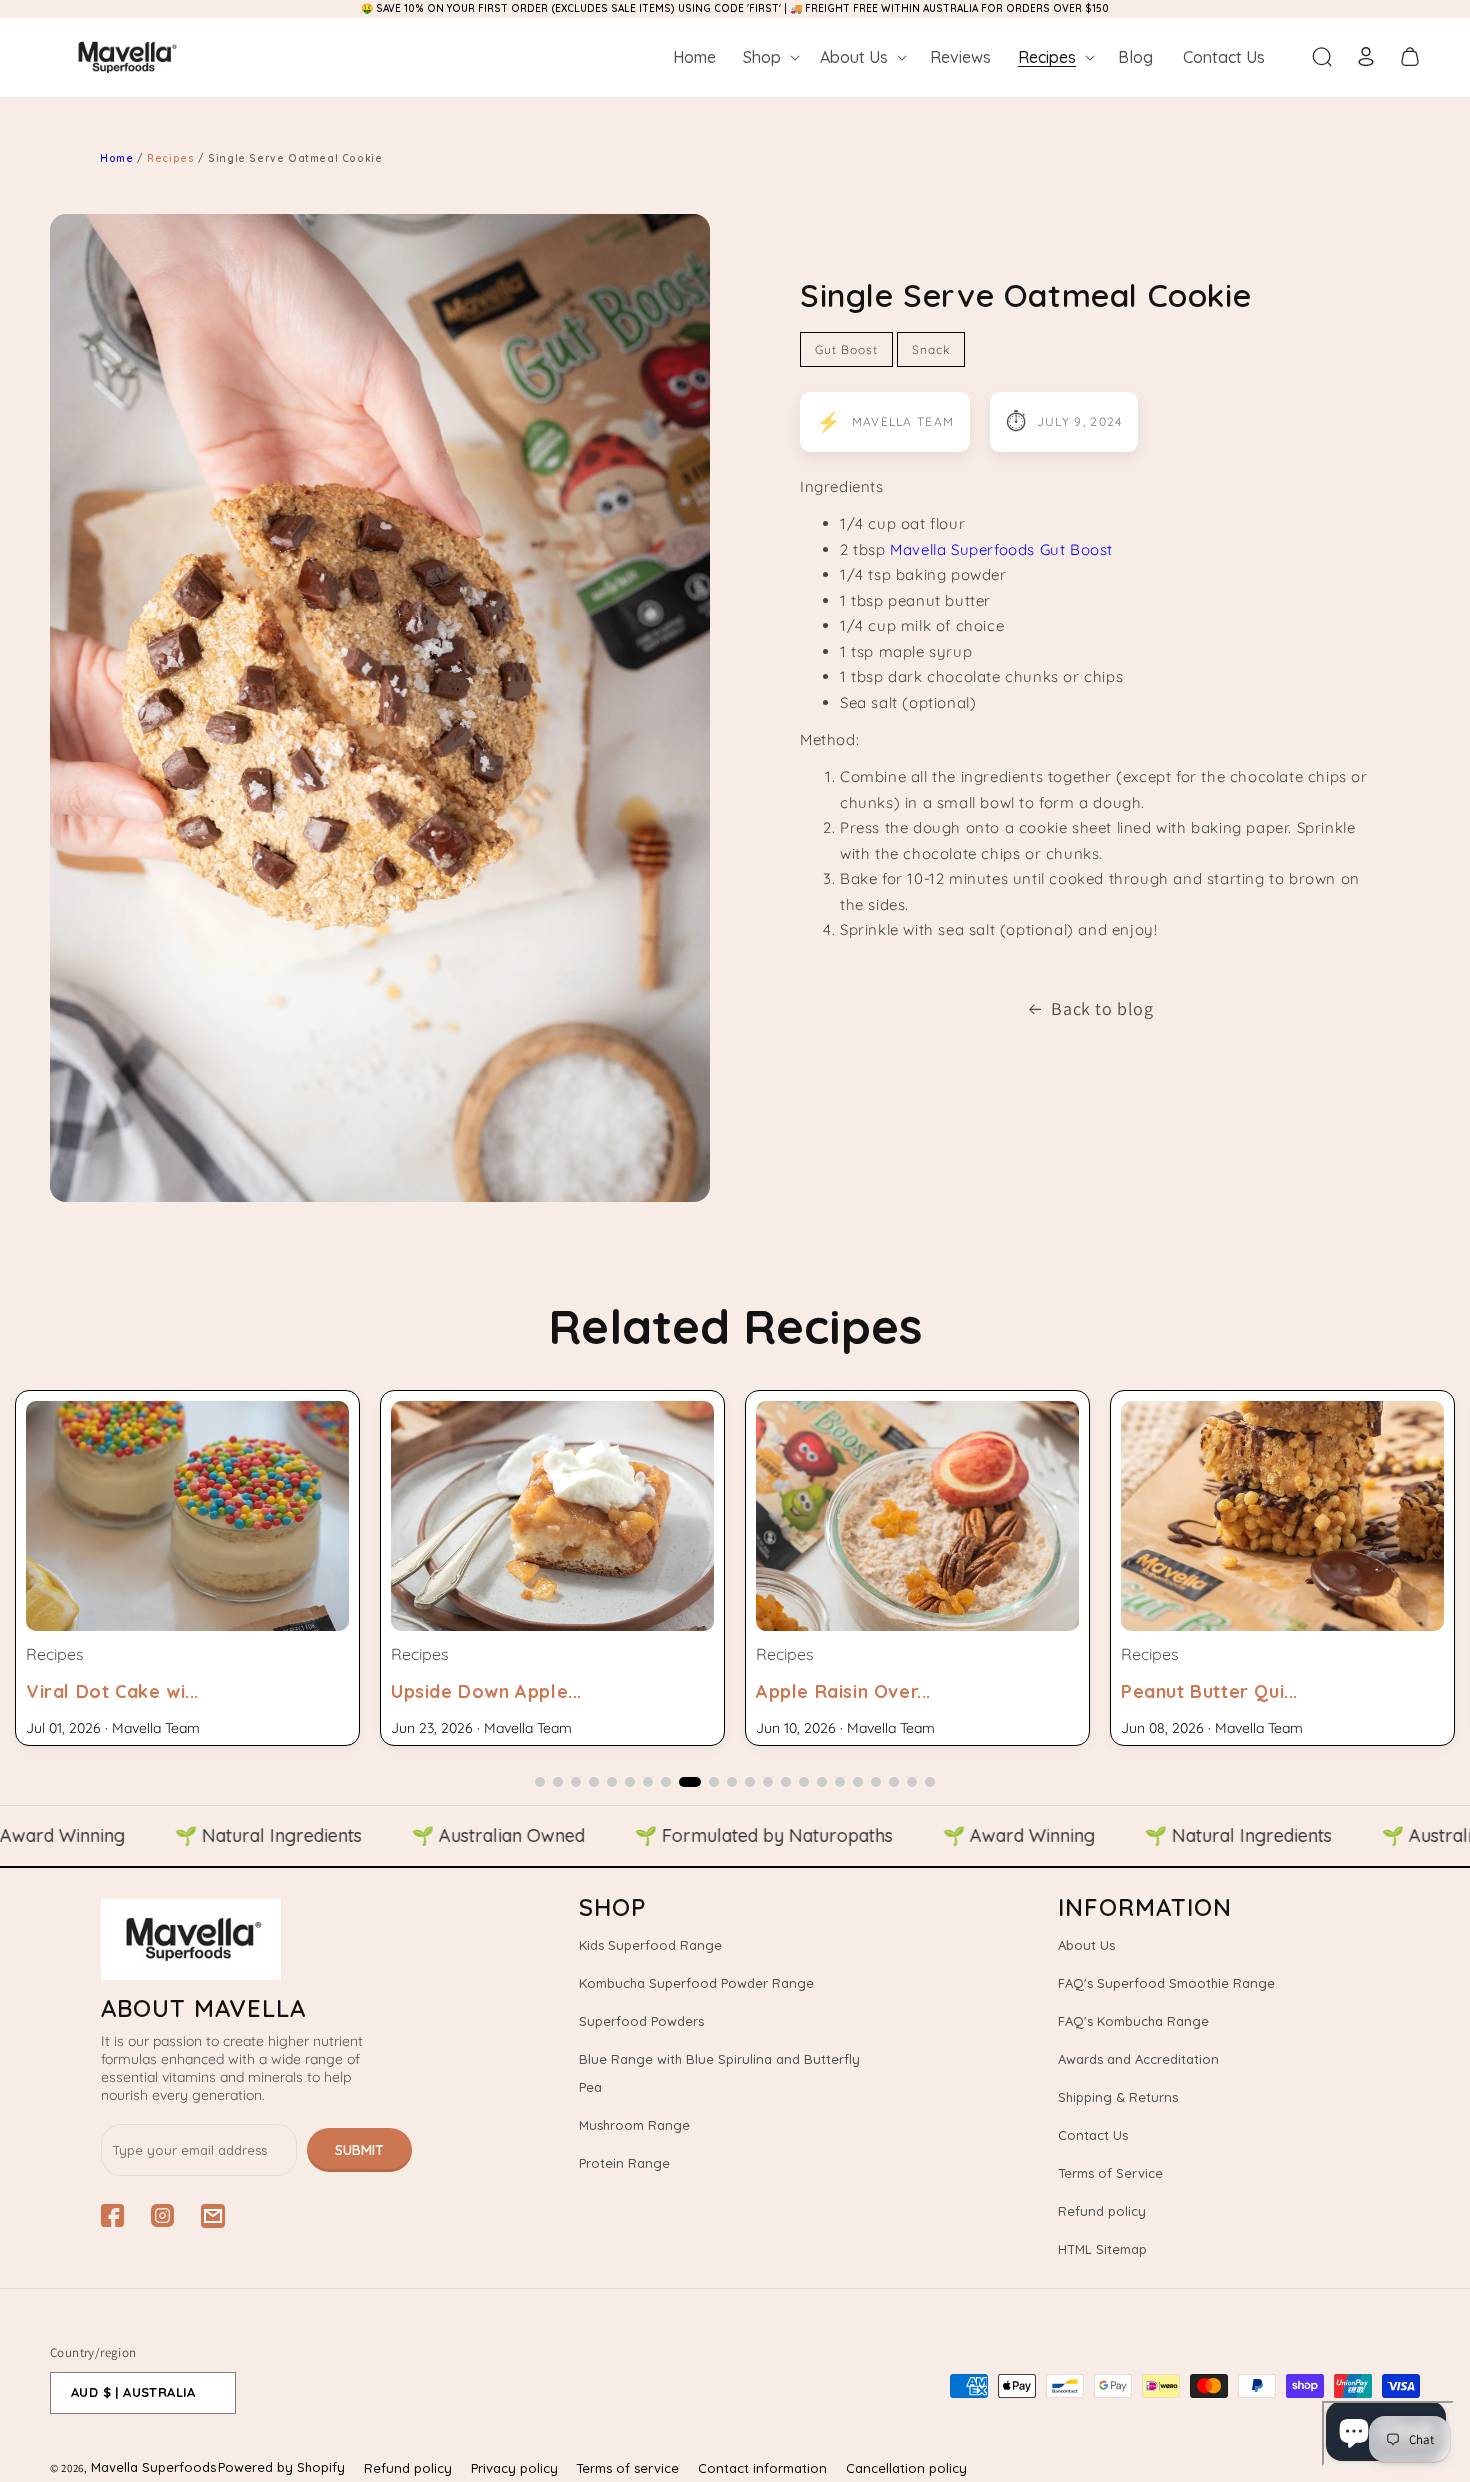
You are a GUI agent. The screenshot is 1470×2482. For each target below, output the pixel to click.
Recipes (172, 158)
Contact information (762, 2468)
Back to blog (1102, 1008)
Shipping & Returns (1118, 2097)
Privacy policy (514, 2468)
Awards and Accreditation (1138, 2059)
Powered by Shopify (281, 2467)
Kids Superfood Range (650, 1945)
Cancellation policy (906, 2468)
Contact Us (1093, 2135)
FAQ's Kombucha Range (1133, 2021)
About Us (1086, 1945)
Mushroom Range (634, 2125)
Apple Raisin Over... (478, 1691)
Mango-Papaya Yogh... (1223, 1691)
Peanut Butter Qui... (844, 1691)
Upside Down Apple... (121, 1691)
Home (116, 158)
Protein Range (624, 2163)
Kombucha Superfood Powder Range (696, 1983)
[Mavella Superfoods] (256, 1939)
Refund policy (1102, 2211)
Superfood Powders (641, 2021)
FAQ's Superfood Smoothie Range (1166, 1983)
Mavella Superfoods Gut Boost (1001, 549)
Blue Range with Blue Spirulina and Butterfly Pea (719, 2073)
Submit (359, 2150)
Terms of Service (1110, 2173)
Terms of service (627, 2468)
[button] (769, 57)
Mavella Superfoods (153, 2467)
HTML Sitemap (1102, 2249)
